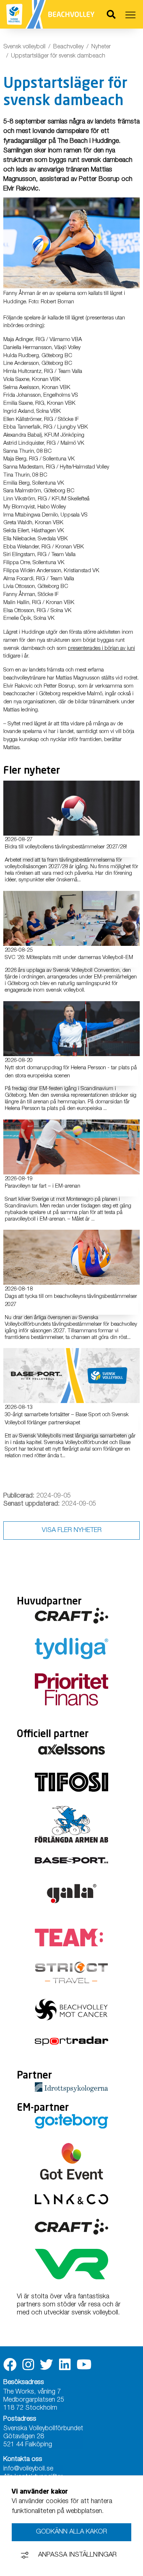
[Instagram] (28, 2365)
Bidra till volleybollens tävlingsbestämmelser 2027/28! (66, 847)
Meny (131, 15)
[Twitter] (47, 2365)
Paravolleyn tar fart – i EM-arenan (43, 1186)
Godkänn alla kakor (71, 2532)
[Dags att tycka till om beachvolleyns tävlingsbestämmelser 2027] (71, 1257)
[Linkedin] (65, 2365)
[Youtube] (84, 2365)
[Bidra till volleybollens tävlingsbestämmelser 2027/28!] (71, 808)
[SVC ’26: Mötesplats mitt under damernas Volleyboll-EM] (71, 918)
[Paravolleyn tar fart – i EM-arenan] (71, 1147)
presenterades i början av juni (101, 649)
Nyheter (101, 47)
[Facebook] (10, 2365)
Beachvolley (68, 47)
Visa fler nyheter (72, 1531)
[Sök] (111, 16)
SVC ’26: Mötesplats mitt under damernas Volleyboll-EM (69, 958)
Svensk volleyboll (24, 47)
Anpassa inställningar (77, 2555)
